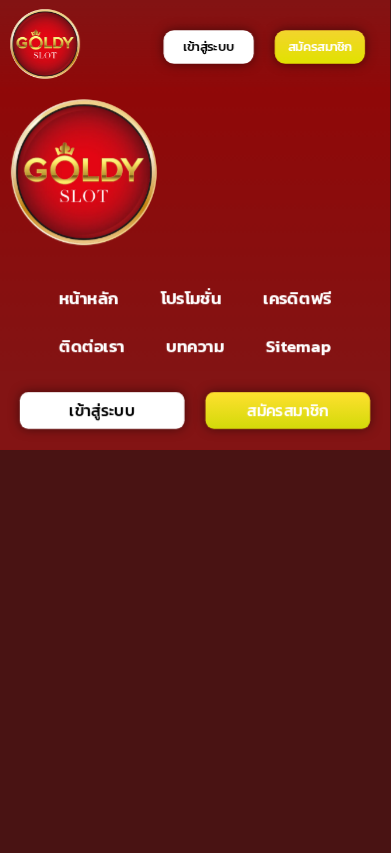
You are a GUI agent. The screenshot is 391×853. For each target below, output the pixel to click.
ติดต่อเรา (91, 345)
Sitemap (298, 345)
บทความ (195, 345)
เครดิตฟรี (297, 297)
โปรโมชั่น (190, 297)
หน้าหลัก (89, 297)
